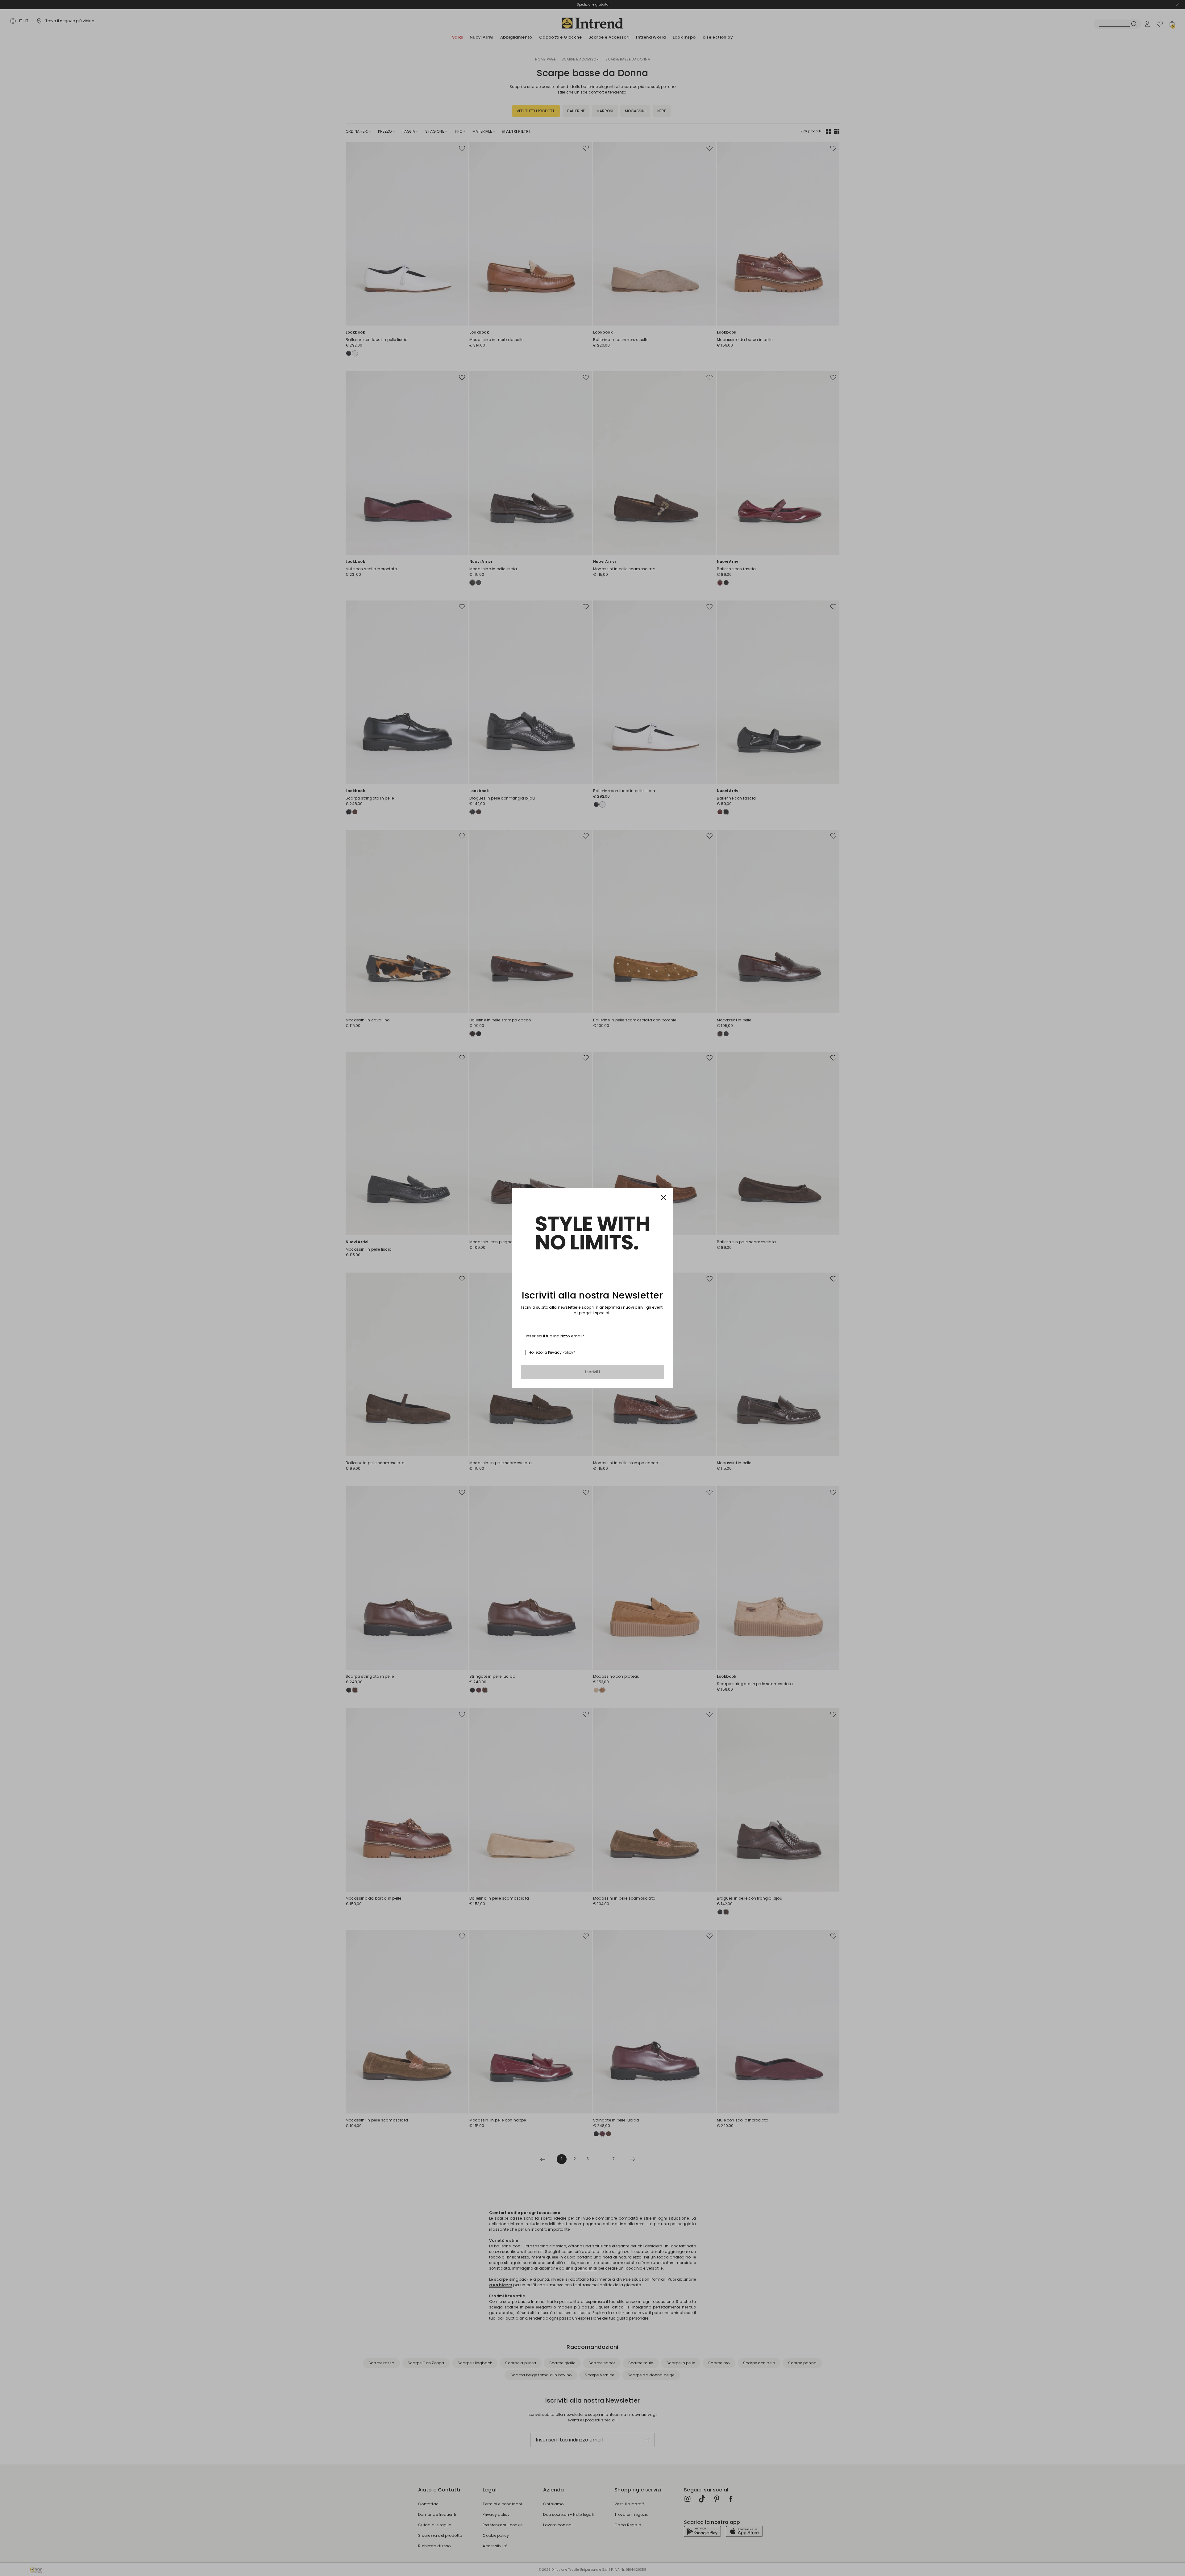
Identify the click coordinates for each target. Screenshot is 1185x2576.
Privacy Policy (561, 1352)
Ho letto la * (552, 1352)
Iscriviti (592, 1372)
